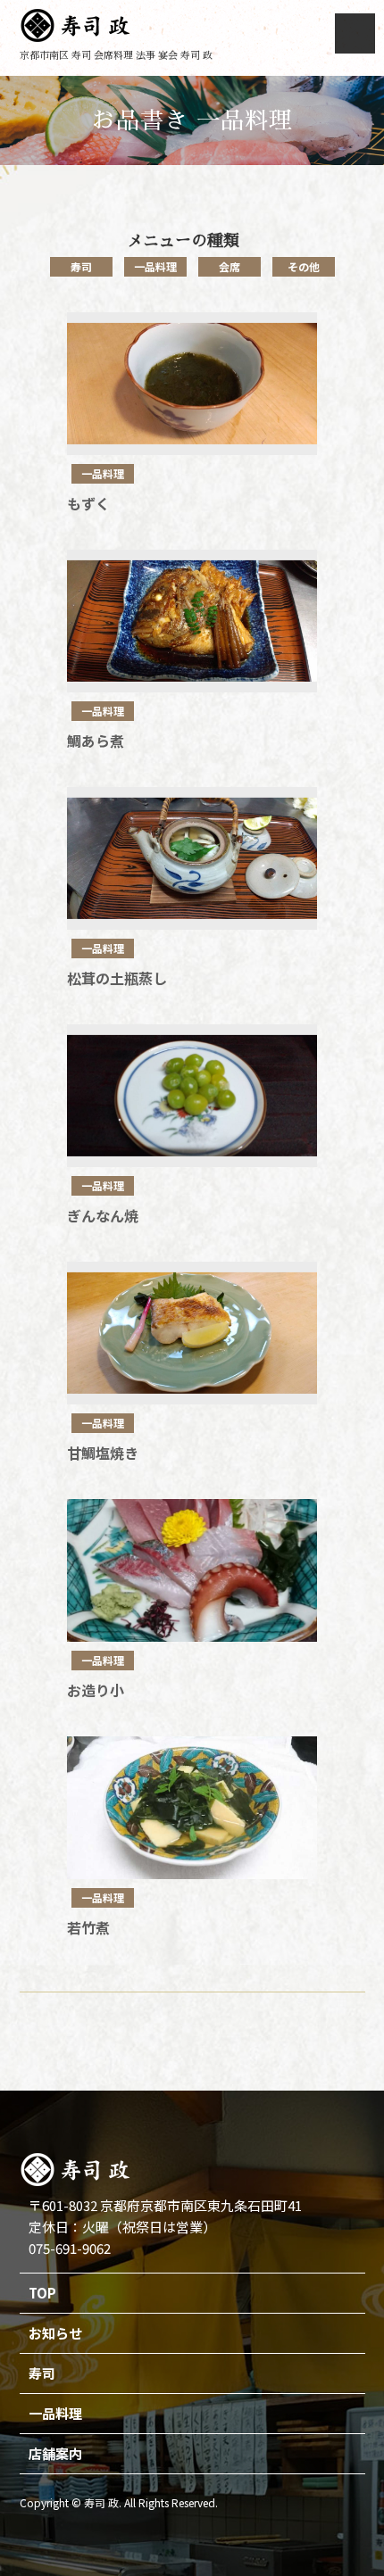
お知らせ (55, 2333)
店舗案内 (55, 2453)
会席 (230, 266)
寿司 (81, 266)
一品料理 (155, 266)
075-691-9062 (70, 2248)
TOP (42, 2293)
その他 (304, 266)
